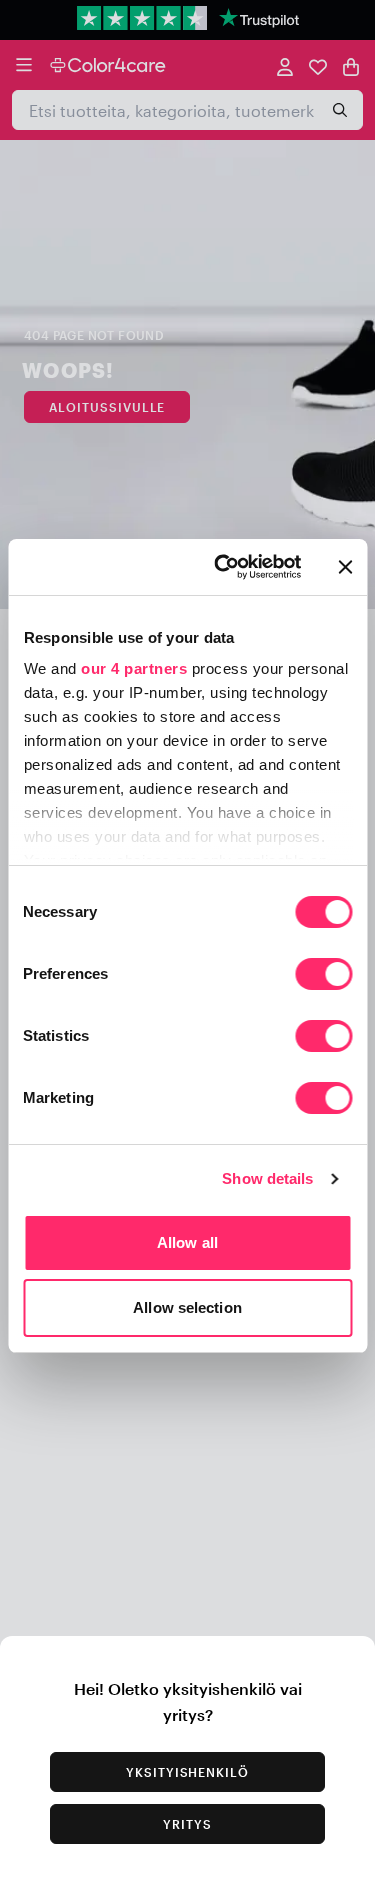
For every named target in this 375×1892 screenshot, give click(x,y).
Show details (267, 1178)
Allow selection (187, 1307)
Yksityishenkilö (187, 1772)
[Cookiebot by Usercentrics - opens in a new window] (223, 567)
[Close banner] (345, 567)
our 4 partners (134, 668)
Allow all (187, 1242)
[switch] (323, 976)
